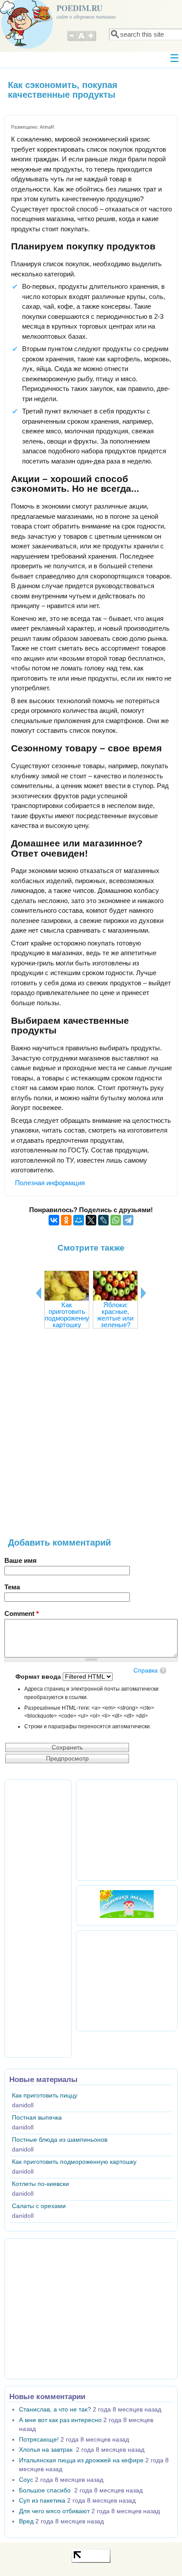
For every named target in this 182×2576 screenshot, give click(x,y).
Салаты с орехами (39, 2206)
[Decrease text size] (72, 40)
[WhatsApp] (116, 1220)
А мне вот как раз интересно (60, 2420)
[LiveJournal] (103, 1220)
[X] (91, 1220)
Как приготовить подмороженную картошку (69, 1315)
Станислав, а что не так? (55, 2409)
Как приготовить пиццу (45, 2096)
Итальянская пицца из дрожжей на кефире (81, 2460)
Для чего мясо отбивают (54, 2511)
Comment (22, 1613)
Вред (26, 2521)
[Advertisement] (91, 1437)
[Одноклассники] (66, 1220)
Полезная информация (50, 1183)
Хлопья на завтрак (47, 2450)
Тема (12, 1587)
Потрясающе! (39, 2440)
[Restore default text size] (82, 40)
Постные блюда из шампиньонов (60, 2140)
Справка (146, 1671)
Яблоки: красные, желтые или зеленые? (115, 1315)
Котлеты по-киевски (40, 2184)
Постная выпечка (37, 2118)
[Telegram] (128, 1220)
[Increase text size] (92, 40)
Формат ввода (39, 1677)
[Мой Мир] (79, 1220)
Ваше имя (21, 1560)
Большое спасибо (46, 2490)
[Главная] (27, 46)
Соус (26, 2480)
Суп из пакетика (42, 2501)
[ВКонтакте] (54, 1220)
